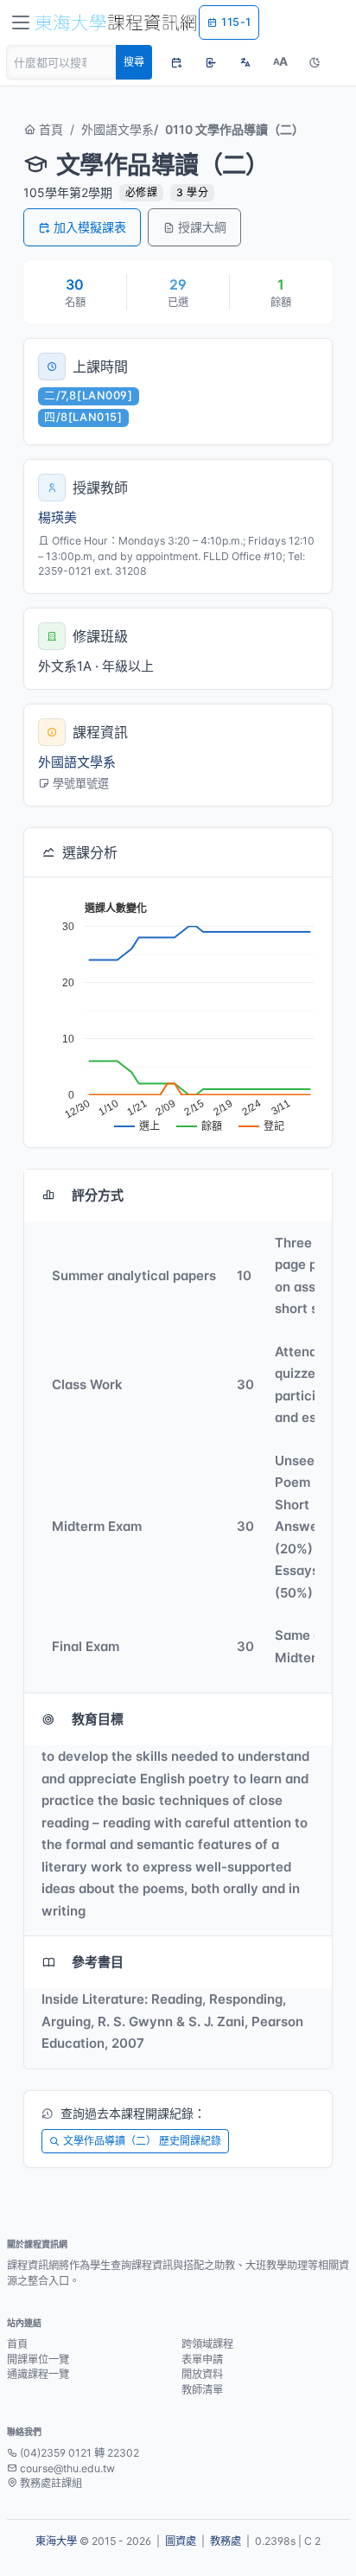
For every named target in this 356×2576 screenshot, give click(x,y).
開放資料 (202, 2374)
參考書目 (98, 1962)
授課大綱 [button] (202, 227)
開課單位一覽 (38, 2359)
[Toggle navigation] (21, 22)
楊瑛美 (57, 517)
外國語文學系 (118, 129)
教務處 (226, 2541)
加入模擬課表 (90, 227)
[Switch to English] (245, 62)
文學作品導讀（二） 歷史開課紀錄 (142, 2141)
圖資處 (181, 2541)
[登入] (211, 62)
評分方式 (98, 1195)
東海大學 (56, 2541)
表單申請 (202, 2359)
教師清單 (202, 2390)
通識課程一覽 (38, 2374)
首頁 (49, 129)
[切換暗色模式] (315, 62)
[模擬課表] (176, 62)
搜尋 (134, 62)
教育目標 (98, 1719)
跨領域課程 (207, 2344)
